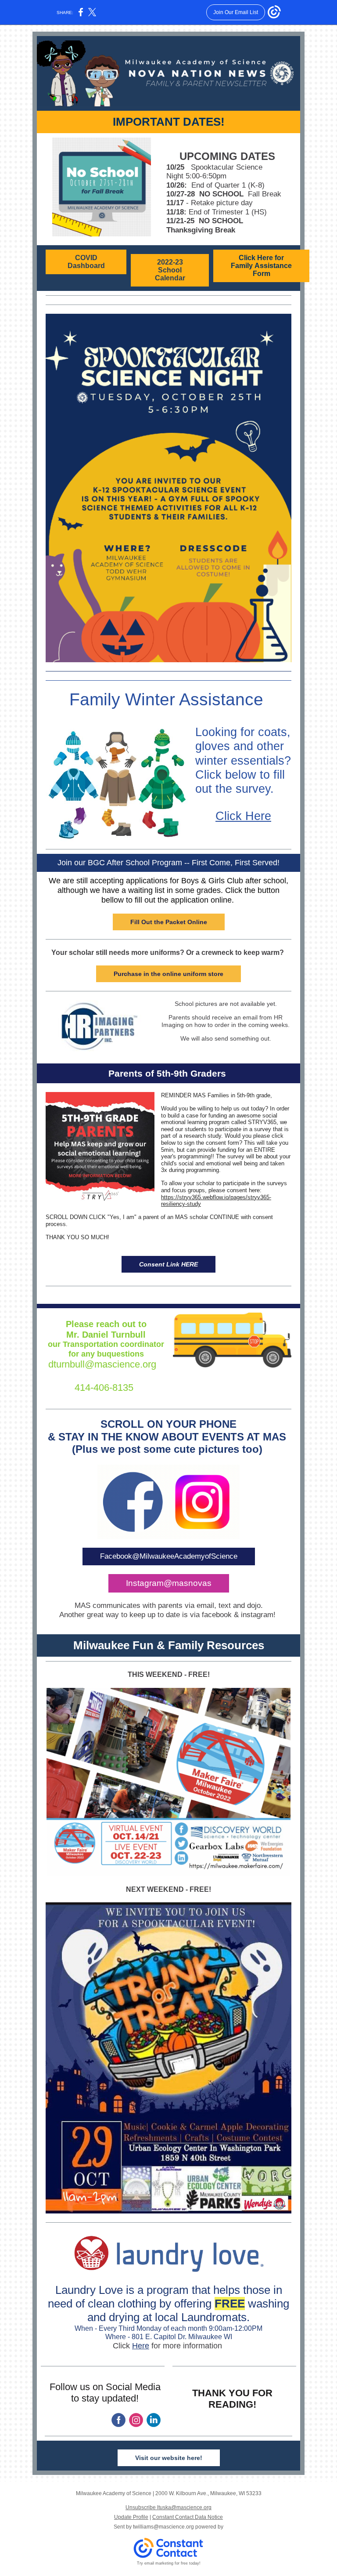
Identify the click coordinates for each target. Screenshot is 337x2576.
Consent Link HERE (168, 1264)
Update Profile (131, 2517)
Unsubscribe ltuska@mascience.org (168, 2507)
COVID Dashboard (86, 262)
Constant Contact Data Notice (188, 2517)
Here (141, 2346)
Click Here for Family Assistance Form (261, 266)
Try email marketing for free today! (169, 2563)
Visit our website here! (169, 2458)
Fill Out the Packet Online (169, 922)
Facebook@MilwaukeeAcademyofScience (169, 1556)
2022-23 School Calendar (170, 270)
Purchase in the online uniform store (168, 974)
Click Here (243, 816)
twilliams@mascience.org (163, 2527)
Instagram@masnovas (169, 1583)
